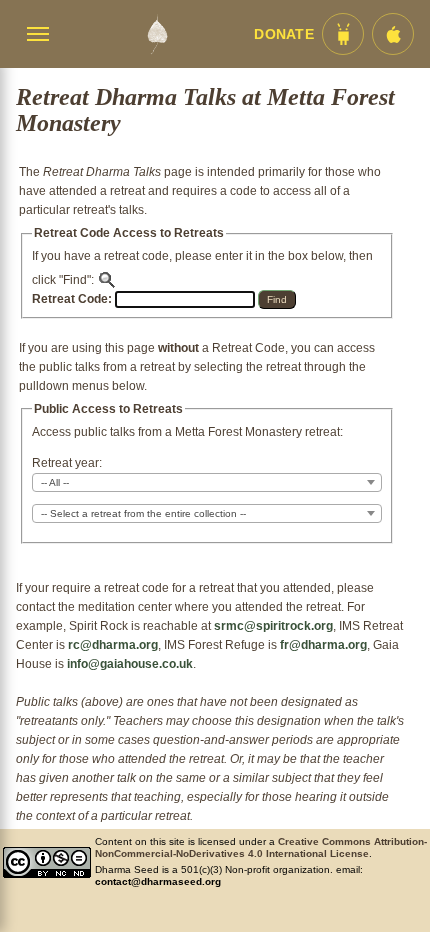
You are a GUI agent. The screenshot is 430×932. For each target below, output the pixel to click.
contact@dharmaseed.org (158, 881)
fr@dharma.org (323, 645)
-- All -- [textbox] (55, 482)
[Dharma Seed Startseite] (157, 34)
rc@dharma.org (113, 645)
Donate (284, 34)
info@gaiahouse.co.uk (130, 664)
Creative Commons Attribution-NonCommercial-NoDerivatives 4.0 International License (261, 847)
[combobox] (207, 482)
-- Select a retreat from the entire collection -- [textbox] (143, 513)
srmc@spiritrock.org (273, 626)
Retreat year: (67, 463)
